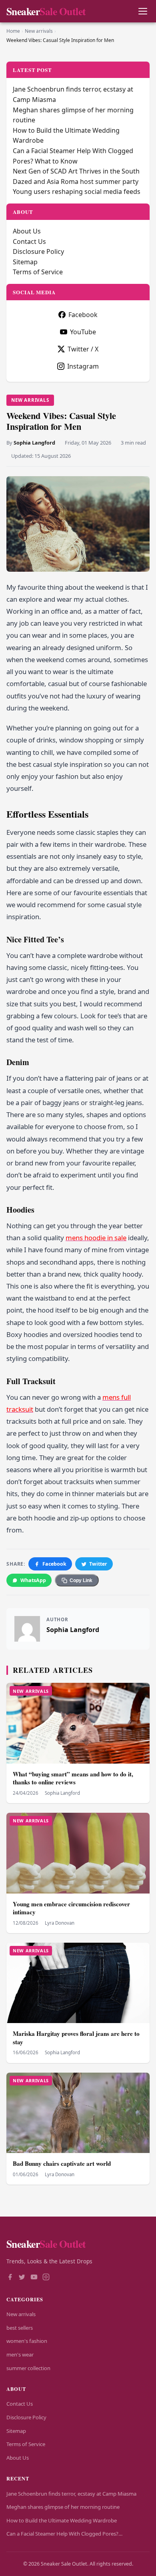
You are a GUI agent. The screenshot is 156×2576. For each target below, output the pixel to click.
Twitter (98, 1564)
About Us (27, 231)
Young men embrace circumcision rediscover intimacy (71, 1908)
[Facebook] (10, 2278)
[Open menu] (143, 11)
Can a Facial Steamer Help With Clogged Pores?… (64, 2534)
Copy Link (81, 1580)
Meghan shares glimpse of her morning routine (63, 2507)
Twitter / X (83, 349)
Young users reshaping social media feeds (77, 192)
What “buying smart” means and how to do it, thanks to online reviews (73, 1778)
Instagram (83, 366)
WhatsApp (33, 1580)
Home (13, 31)
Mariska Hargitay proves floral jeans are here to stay (76, 2038)
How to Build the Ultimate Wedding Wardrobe (62, 2520)
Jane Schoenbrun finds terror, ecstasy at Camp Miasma (71, 2494)
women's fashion (27, 2341)
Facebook (54, 1564)
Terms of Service (38, 272)
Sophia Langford (34, 443)
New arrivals (39, 31)
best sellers (20, 2328)
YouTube (83, 332)
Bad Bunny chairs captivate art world (62, 2163)
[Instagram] (46, 2278)
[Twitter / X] (22, 2278)
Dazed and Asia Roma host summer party (76, 182)
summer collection (28, 2368)
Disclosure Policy (38, 251)
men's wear (20, 2355)
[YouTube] (34, 2278)
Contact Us (29, 241)
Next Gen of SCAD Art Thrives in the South (76, 171)
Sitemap (25, 262)
